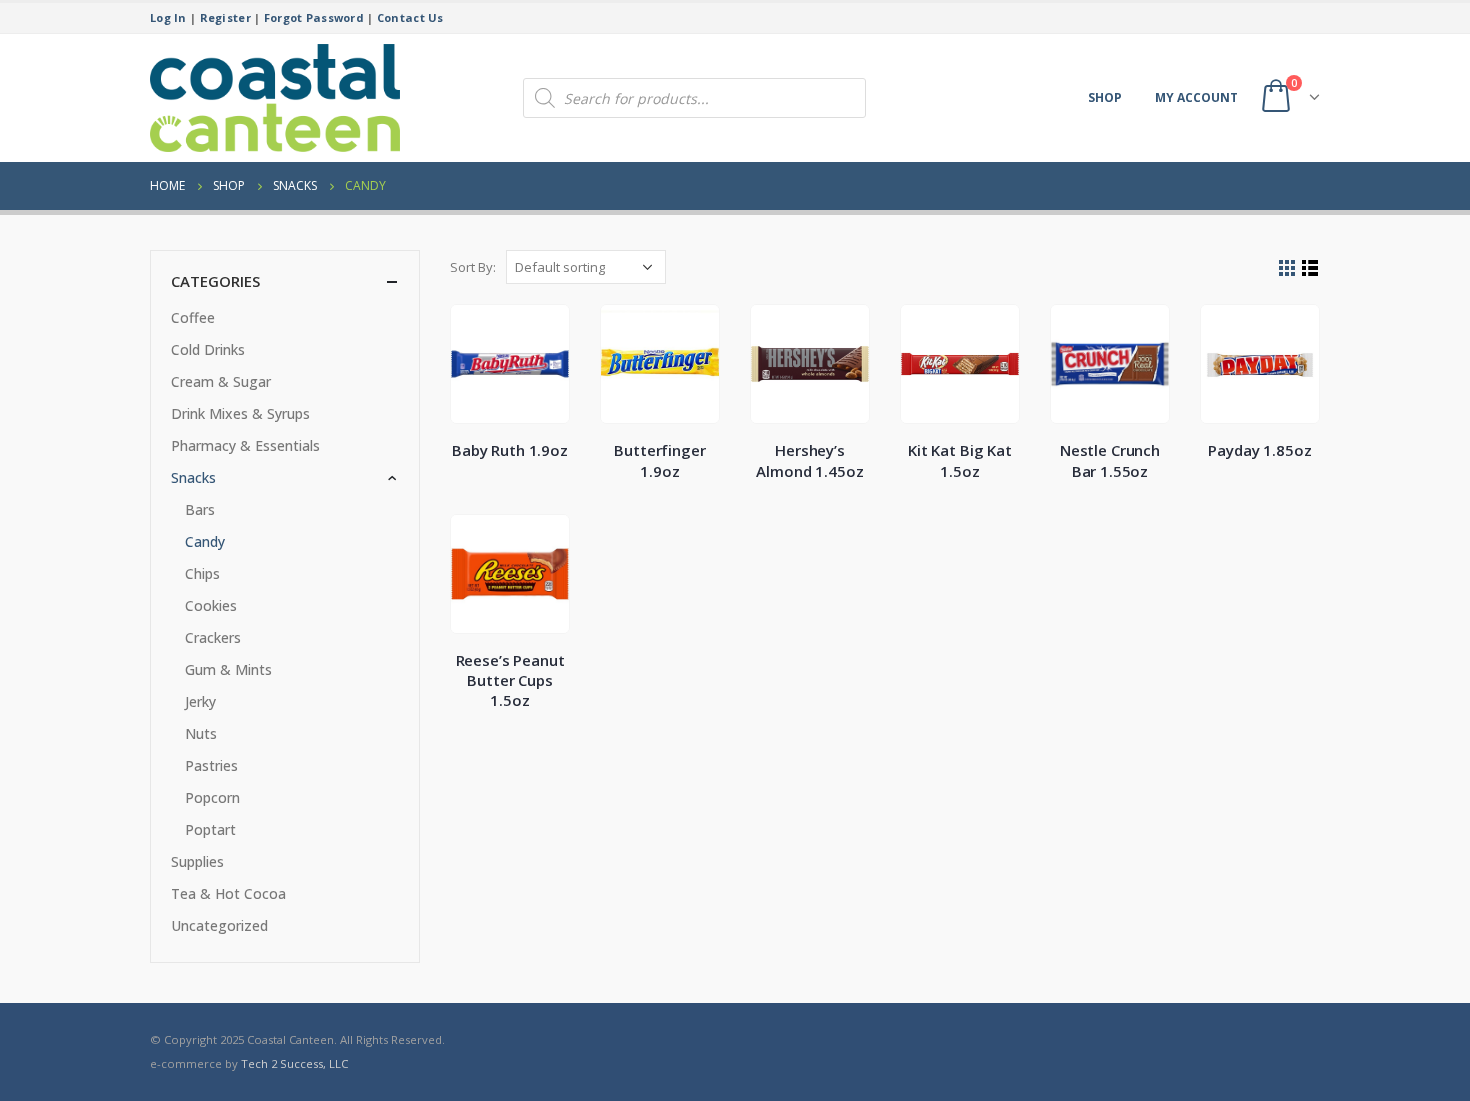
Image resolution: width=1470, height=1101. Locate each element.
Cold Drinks (208, 349)
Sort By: (473, 267)
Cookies (211, 605)
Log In (168, 17)
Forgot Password (314, 17)
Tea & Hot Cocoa (228, 893)
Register (225, 17)
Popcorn (212, 797)
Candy (205, 541)
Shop (1105, 97)
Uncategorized (219, 925)
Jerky (200, 701)
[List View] (1310, 268)
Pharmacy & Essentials (245, 445)
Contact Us (410, 17)
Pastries (211, 765)
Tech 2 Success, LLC (294, 1063)
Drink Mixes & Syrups (240, 413)
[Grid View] (1287, 268)
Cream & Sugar (221, 381)
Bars (200, 509)
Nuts (201, 733)
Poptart (210, 829)
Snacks (193, 477)
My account (1196, 97)
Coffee (193, 317)
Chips (202, 573)
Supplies (197, 861)
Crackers (213, 637)
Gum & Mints (228, 669)
